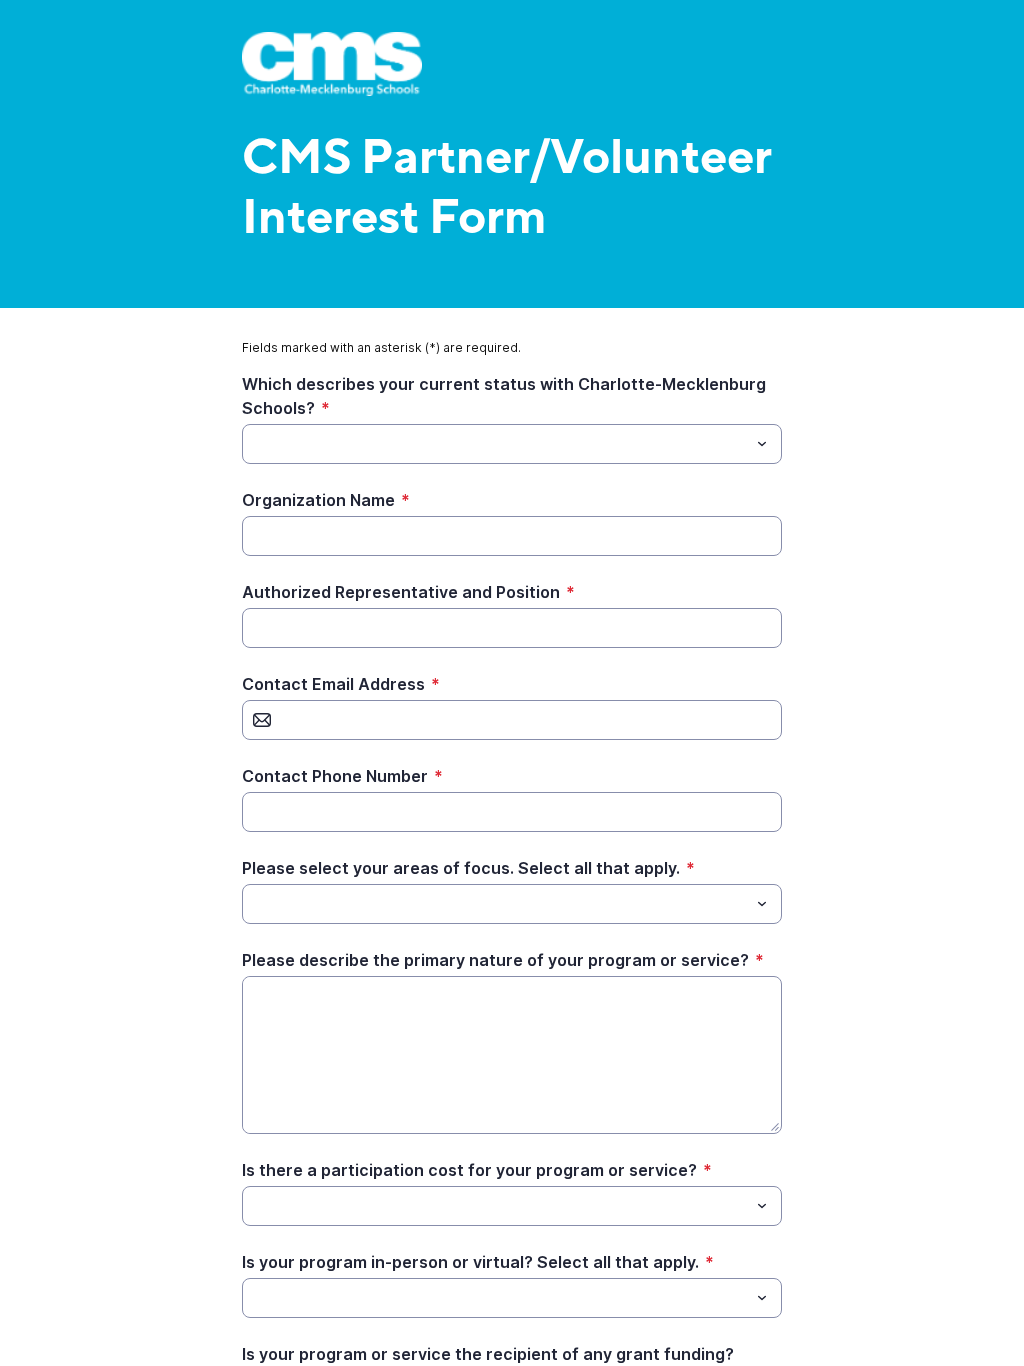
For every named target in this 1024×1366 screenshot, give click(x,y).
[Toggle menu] (762, 444)
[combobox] (512, 444)
